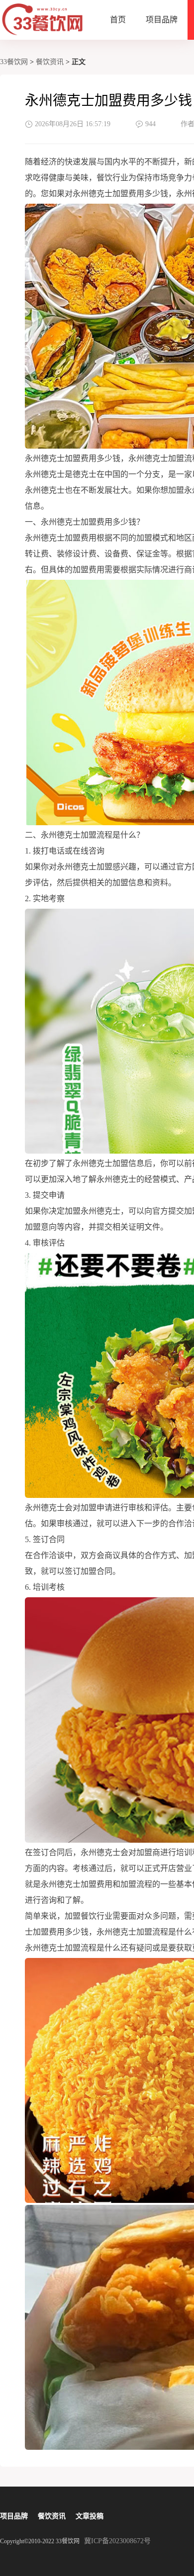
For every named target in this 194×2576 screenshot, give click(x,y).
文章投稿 (90, 2516)
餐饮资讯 (50, 62)
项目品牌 (162, 20)
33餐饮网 (14, 62)
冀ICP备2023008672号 (117, 2541)
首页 (118, 20)
